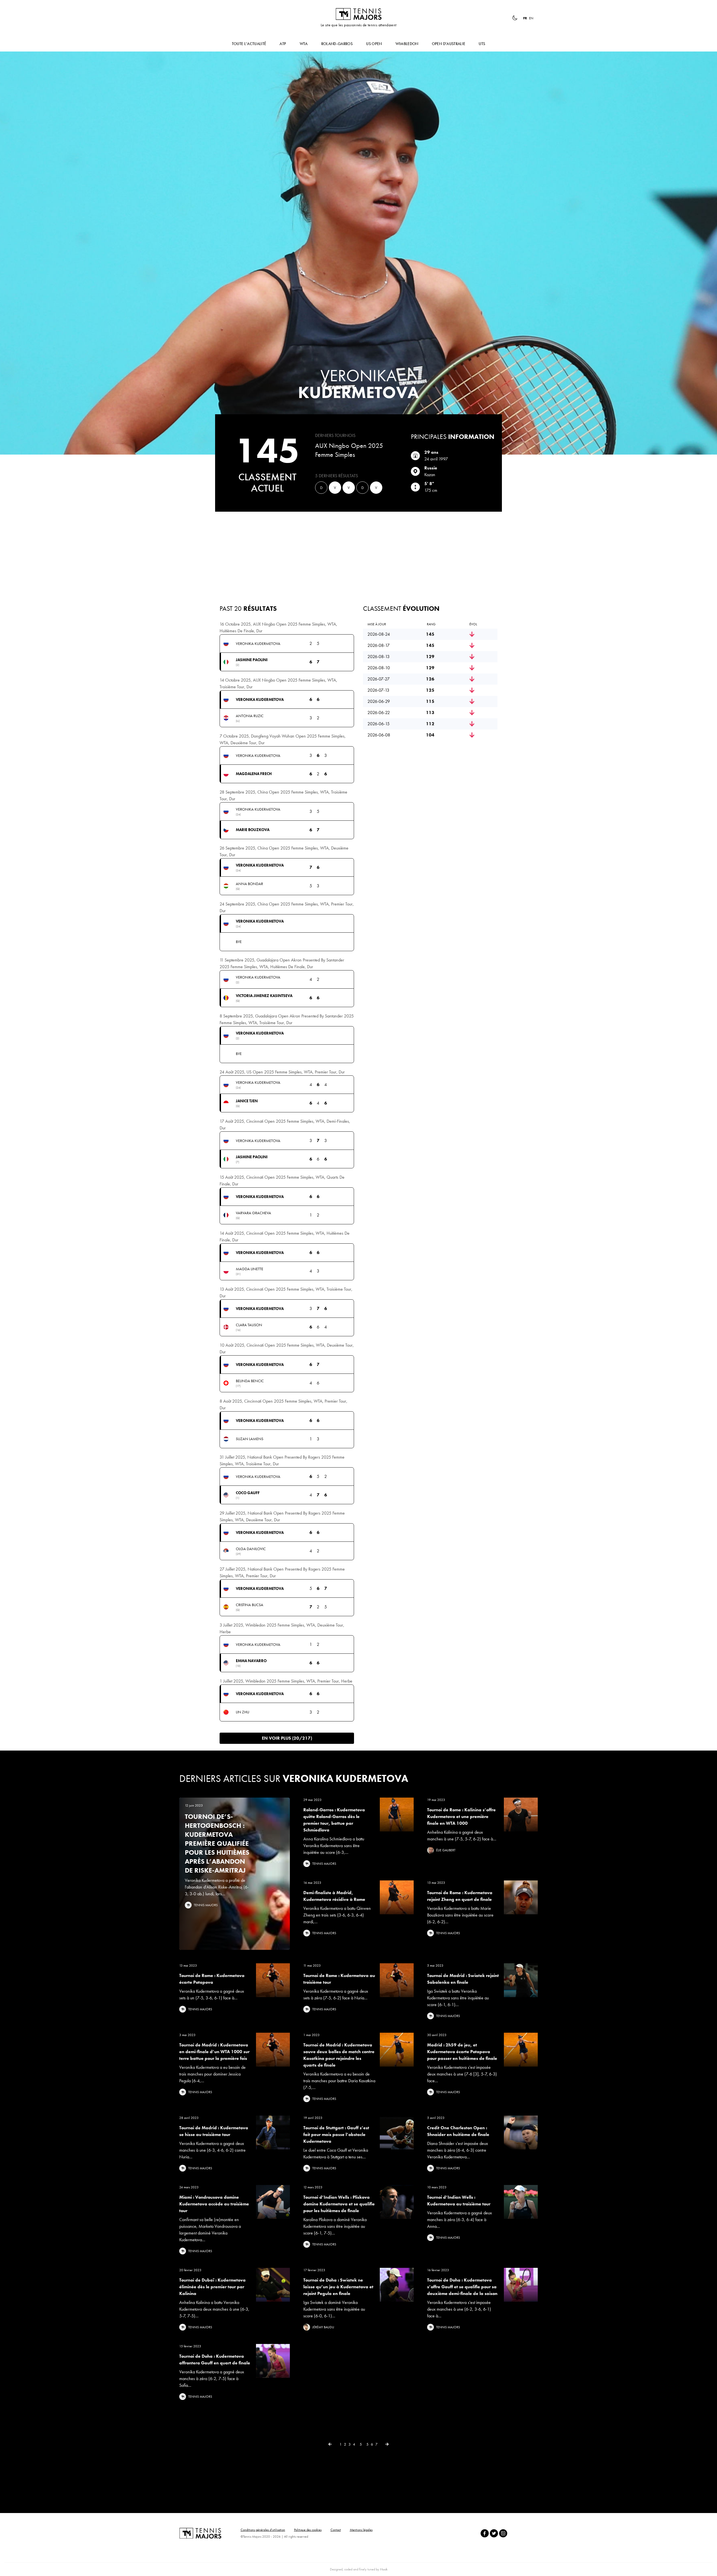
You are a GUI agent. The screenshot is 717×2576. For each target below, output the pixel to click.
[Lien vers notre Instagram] (503, 2533)
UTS (482, 44)
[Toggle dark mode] (515, 18)
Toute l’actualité (249, 44)
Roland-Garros (337, 44)
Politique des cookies (308, 2530)
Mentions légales (361, 2530)
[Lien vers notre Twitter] (494, 2533)
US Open (374, 44)
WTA (304, 44)
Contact (336, 2530)
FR (525, 18)
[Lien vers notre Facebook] (485, 2533)
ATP (283, 44)
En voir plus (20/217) (287, 1738)
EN (531, 18)
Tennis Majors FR (358, 14)
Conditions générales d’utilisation (263, 2530)
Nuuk (384, 2569)
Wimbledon (407, 44)
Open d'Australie (449, 44)
